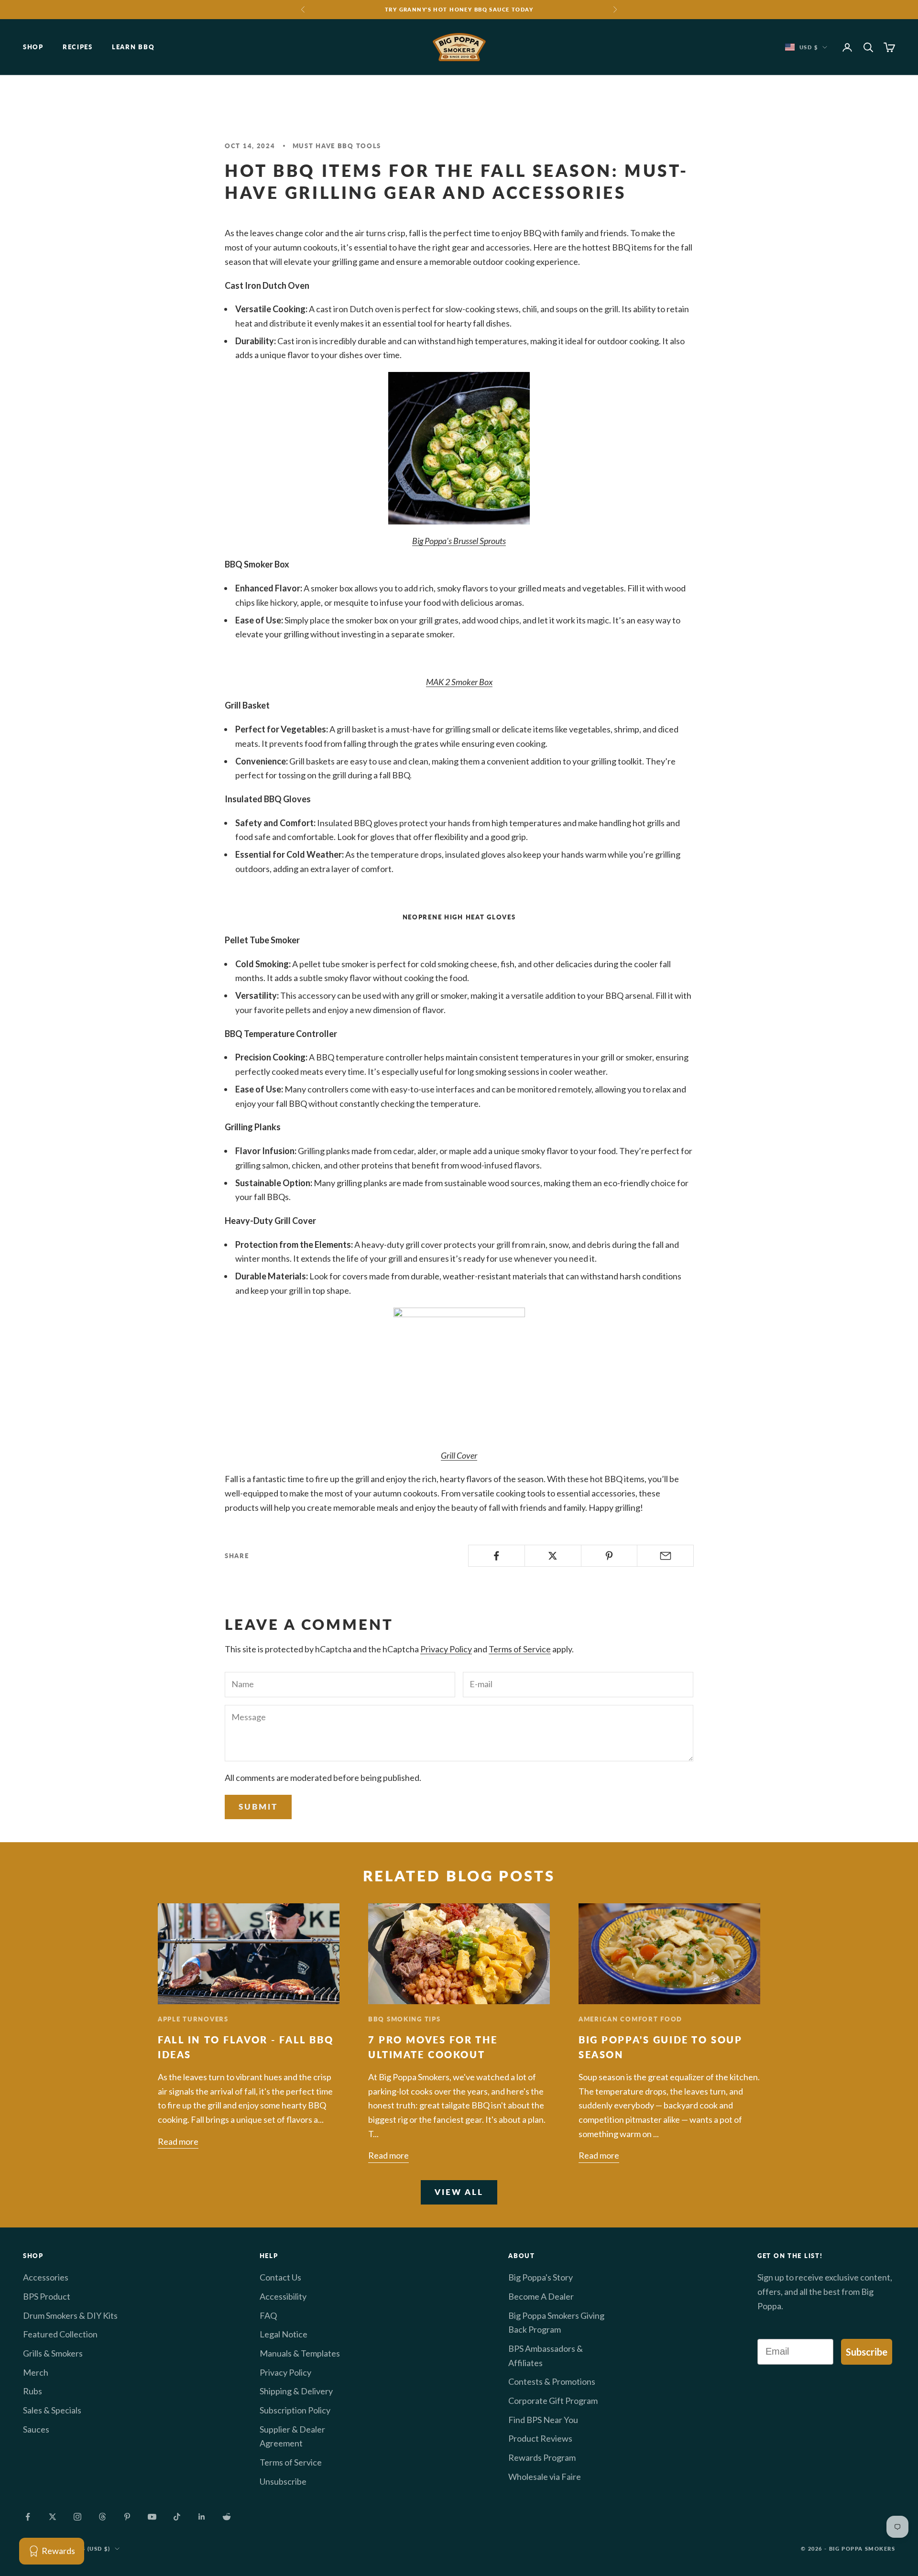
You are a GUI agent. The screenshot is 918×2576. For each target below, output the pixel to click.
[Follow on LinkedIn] (202, 2517)
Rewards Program (542, 2457)
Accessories (46, 2277)
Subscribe (867, 2352)
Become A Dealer (541, 2296)
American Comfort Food (630, 2019)
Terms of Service (520, 1649)
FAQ (268, 2315)
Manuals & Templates (300, 2353)
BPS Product (47, 2296)
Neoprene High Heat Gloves (459, 917)
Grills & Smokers (53, 2353)
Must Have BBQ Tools (337, 146)
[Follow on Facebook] (28, 2517)
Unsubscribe (283, 2481)
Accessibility (283, 2296)
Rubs (33, 2391)
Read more (178, 2141)
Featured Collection (60, 2334)
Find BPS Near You (543, 2420)
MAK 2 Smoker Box (459, 682)
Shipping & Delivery (296, 2391)
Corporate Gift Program (553, 2401)
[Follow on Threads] (102, 2517)
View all (459, 2192)
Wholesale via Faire (545, 2477)
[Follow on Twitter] (53, 2517)
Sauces (36, 2429)
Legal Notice (284, 2334)
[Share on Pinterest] (609, 1556)
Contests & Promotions (552, 2381)
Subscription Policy (295, 2410)
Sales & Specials (52, 2410)
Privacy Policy (446, 1649)
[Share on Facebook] (497, 1556)
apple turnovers (193, 2019)
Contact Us (280, 2277)
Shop (33, 47)
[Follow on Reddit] (227, 2517)
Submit (258, 1806)
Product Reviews (540, 2438)
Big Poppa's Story (541, 2277)
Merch (36, 2372)
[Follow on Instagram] (77, 2517)
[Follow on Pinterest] (127, 2517)
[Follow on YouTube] (152, 2517)
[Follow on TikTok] (177, 2517)
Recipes (78, 47)
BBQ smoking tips (404, 2019)
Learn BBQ (133, 47)
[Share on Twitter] (553, 1556)
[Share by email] (665, 1556)
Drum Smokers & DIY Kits (70, 2315)
